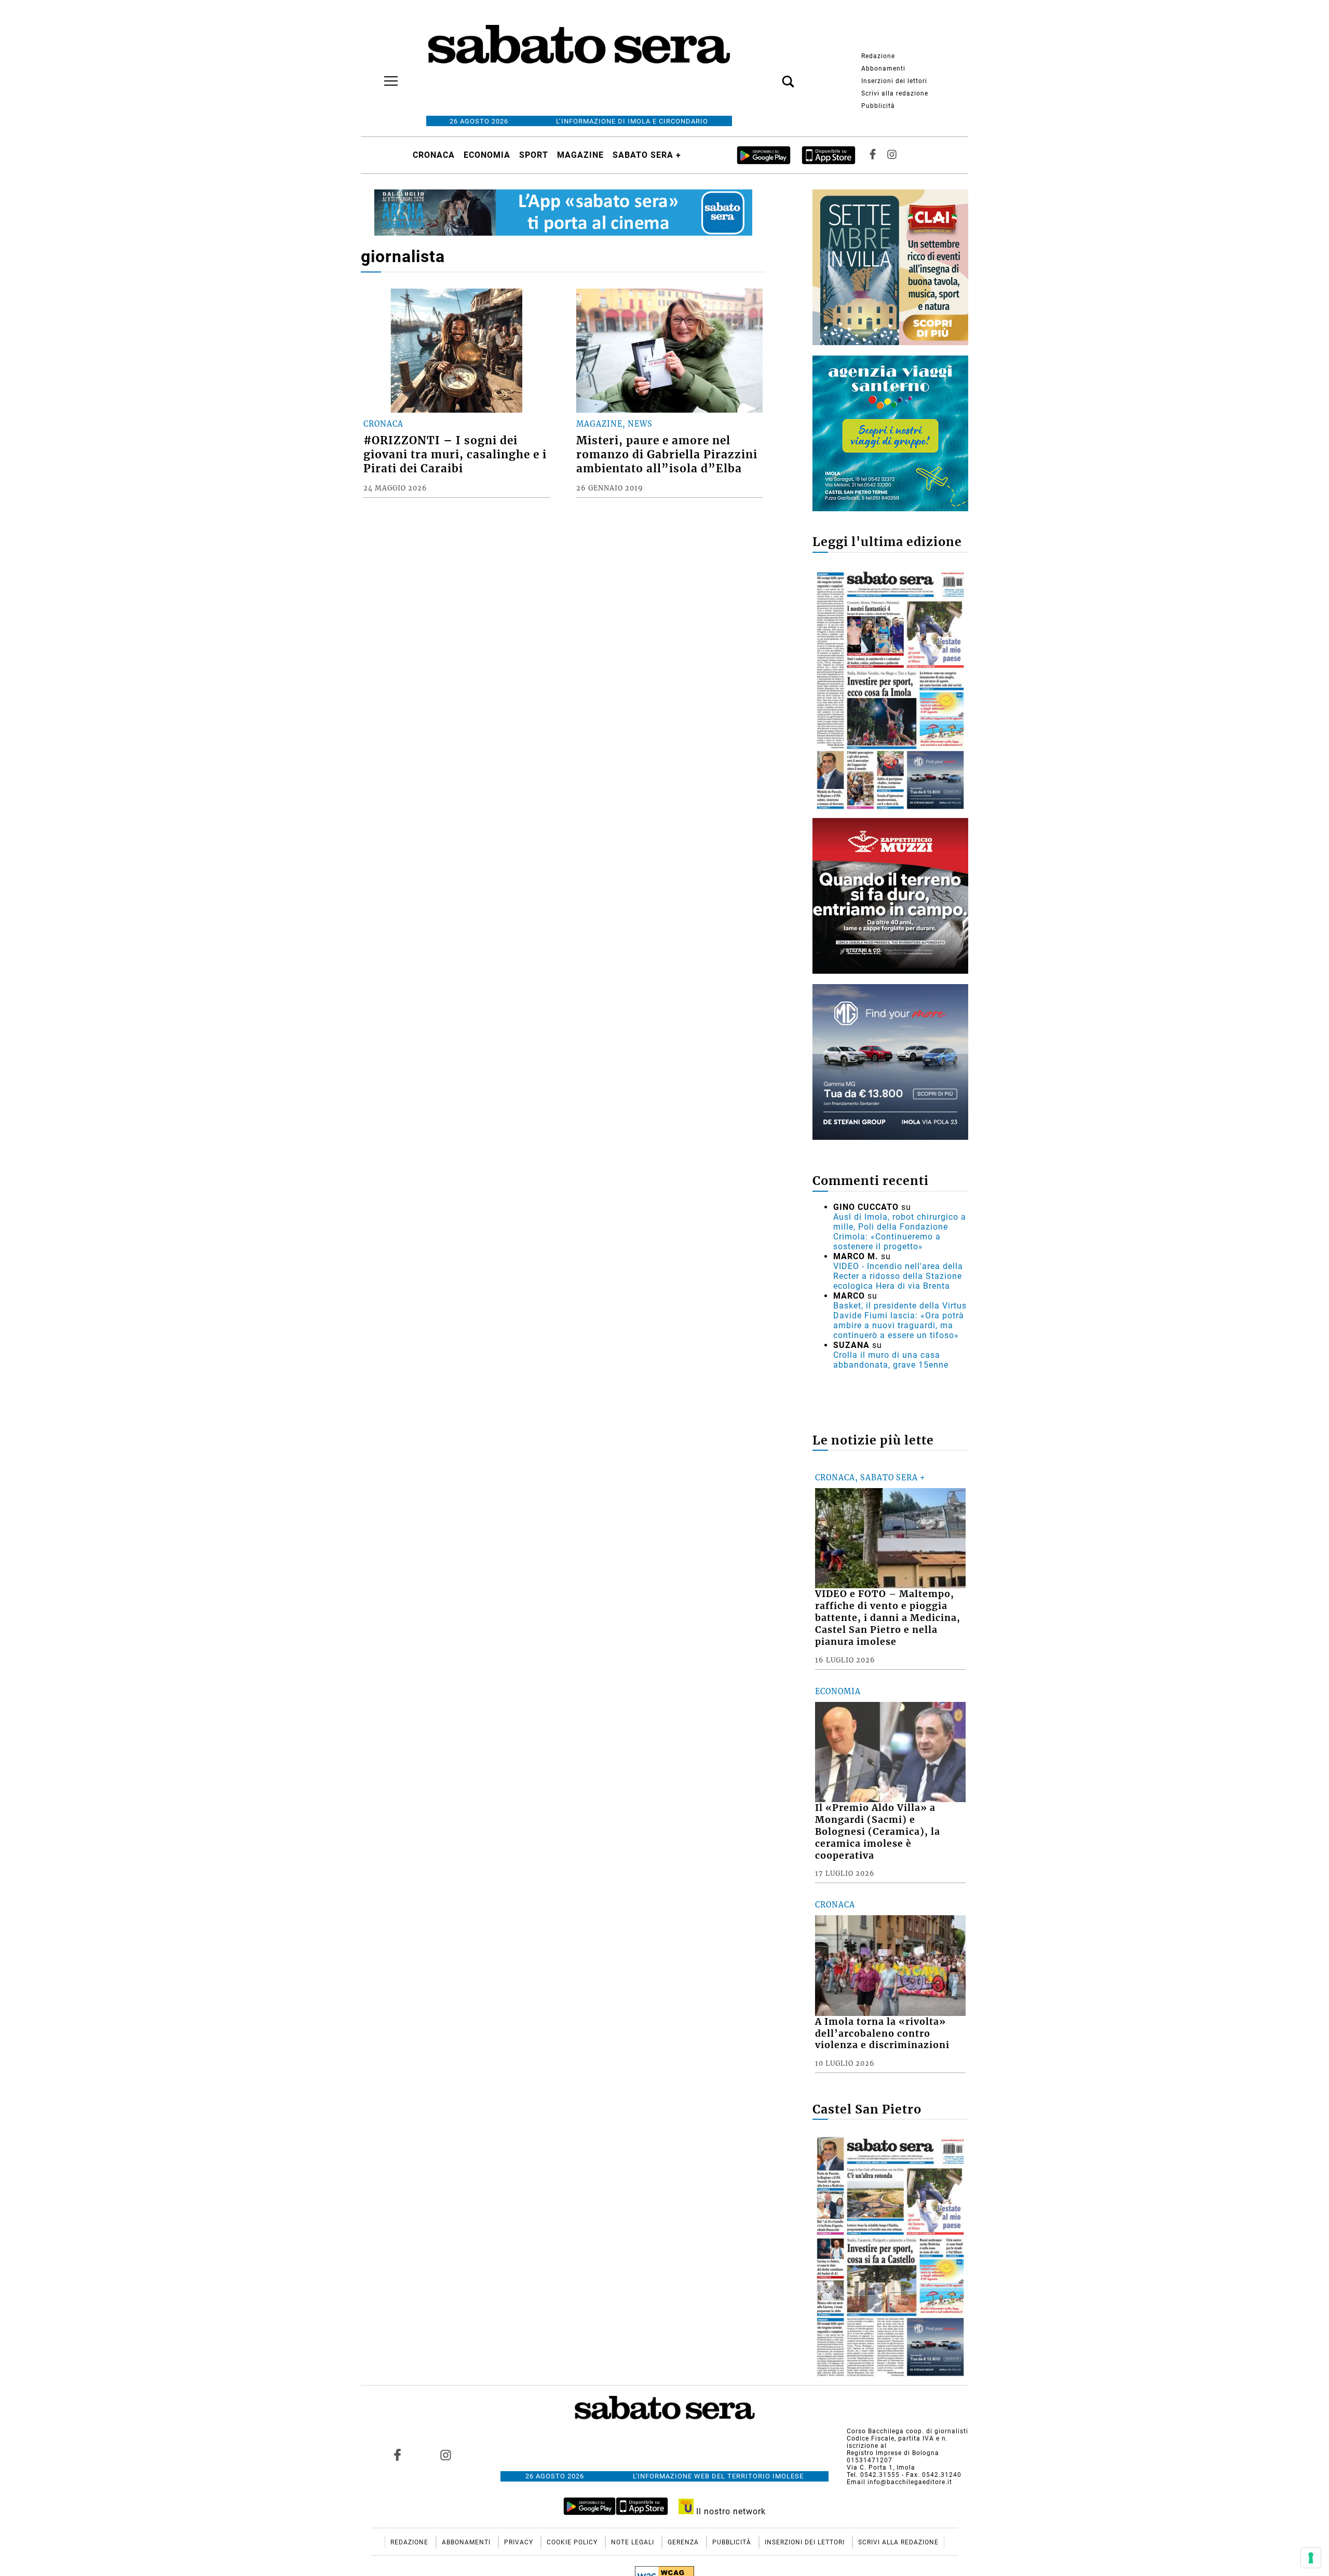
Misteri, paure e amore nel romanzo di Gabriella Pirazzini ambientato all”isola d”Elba (667, 455)
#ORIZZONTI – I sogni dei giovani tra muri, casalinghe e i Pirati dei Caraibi (455, 455)
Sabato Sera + (647, 155)
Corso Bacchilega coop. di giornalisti (907, 2431)
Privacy (520, 2542)
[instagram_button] (892, 155)
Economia (487, 155)
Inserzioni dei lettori (894, 81)
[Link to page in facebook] (398, 2455)
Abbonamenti (883, 69)
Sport (534, 155)
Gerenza (684, 2542)
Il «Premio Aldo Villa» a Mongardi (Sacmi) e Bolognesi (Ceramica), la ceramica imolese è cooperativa (878, 1831)
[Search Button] (772, 76)
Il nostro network (730, 2511)
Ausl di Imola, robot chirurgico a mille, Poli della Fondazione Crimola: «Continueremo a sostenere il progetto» (900, 1232)
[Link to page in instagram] (445, 2455)
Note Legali (634, 2542)
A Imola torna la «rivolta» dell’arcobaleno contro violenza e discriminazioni (882, 2034)
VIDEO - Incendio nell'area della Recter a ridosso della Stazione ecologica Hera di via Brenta (898, 1276)
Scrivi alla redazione (895, 93)
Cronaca (434, 155)
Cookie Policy (573, 2542)
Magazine (580, 155)
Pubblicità (878, 106)
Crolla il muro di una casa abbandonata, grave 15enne (891, 1360)
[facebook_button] (873, 155)
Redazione (878, 56)
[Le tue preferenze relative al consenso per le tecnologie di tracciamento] (1311, 2558)
